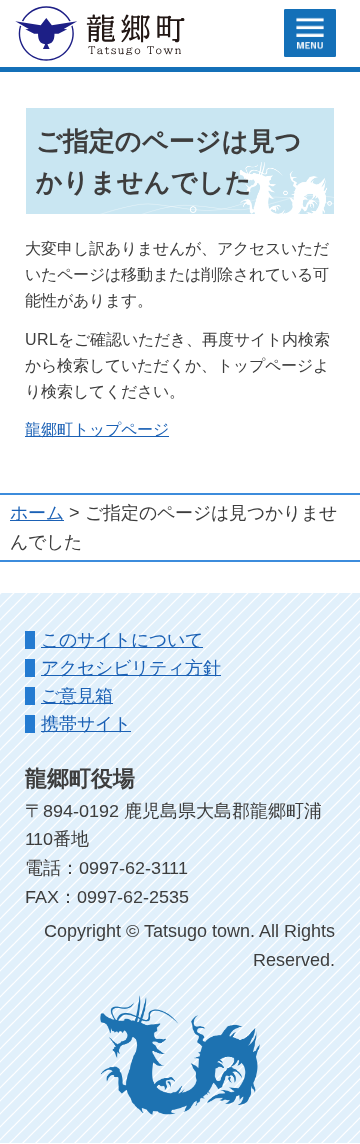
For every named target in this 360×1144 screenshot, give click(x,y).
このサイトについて (122, 640)
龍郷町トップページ (97, 429)
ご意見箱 (77, 696)
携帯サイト (86, 724)
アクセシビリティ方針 (131, 668)
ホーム (37, 513)
